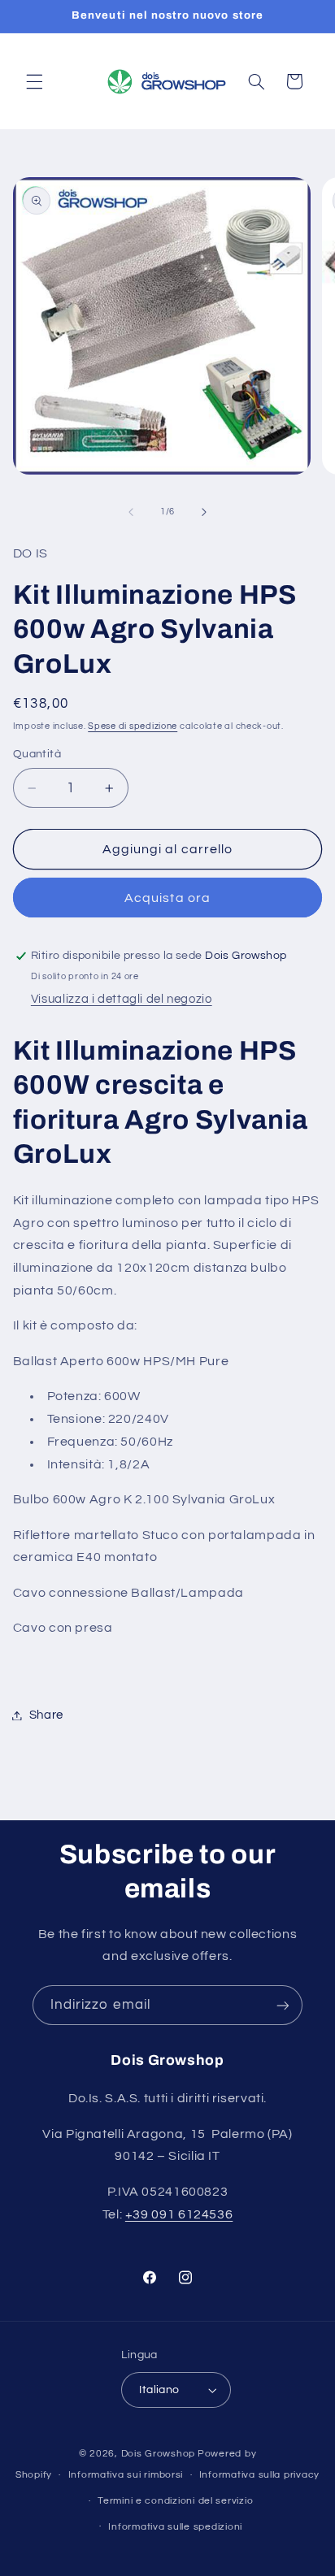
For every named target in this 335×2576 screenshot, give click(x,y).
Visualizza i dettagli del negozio (122, 999)
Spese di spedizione (133, 726)
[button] (34, 81)
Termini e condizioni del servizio (175, 2501)
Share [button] (46, 1715)
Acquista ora (167, 898)
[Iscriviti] (283, 2005)
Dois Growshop (159, 2454)
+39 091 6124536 (179, 2214)
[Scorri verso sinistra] (131, 512)
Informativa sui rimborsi (126, 2475)
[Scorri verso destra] (204, 512)
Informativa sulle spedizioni (175, 2527)
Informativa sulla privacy (259, 2475)
